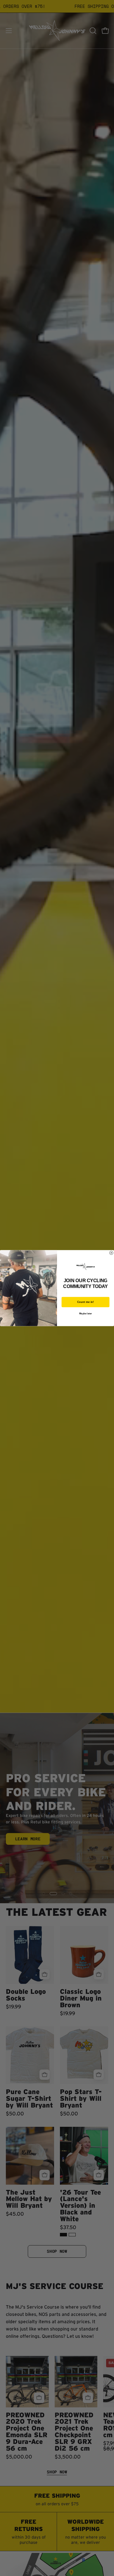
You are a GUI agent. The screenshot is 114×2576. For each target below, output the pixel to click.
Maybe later (85, 1313)
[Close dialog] (111, 1253)
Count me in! (86, 1302)
